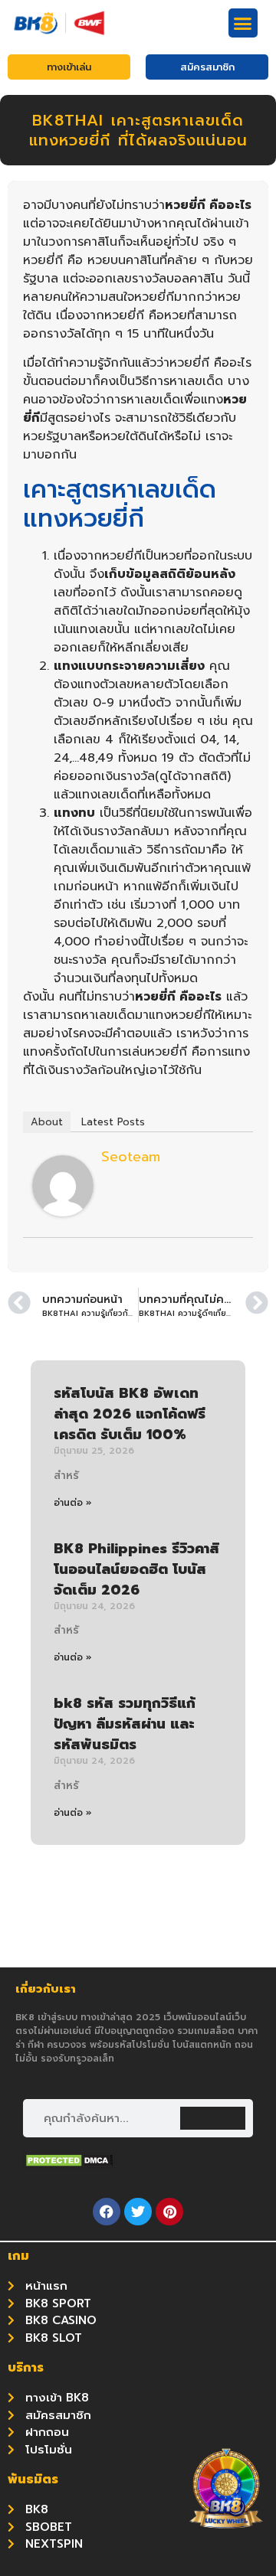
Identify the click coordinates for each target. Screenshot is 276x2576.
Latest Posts (113, 1122)
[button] (243, 23)
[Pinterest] (169, 2212)
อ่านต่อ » (73, 1503)
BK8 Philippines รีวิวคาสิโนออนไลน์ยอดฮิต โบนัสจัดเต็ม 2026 (136, 1569)
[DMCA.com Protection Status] (69, 2164)
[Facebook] (107, 2212)
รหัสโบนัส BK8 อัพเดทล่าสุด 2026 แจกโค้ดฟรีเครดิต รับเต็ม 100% (130, 1414)
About (47, 1122)
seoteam (131, 1157)
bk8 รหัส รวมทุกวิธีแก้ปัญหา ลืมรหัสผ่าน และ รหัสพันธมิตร (125, 1724)
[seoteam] (63, 1213)
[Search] (213, 2118)
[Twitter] (138, 2212)
